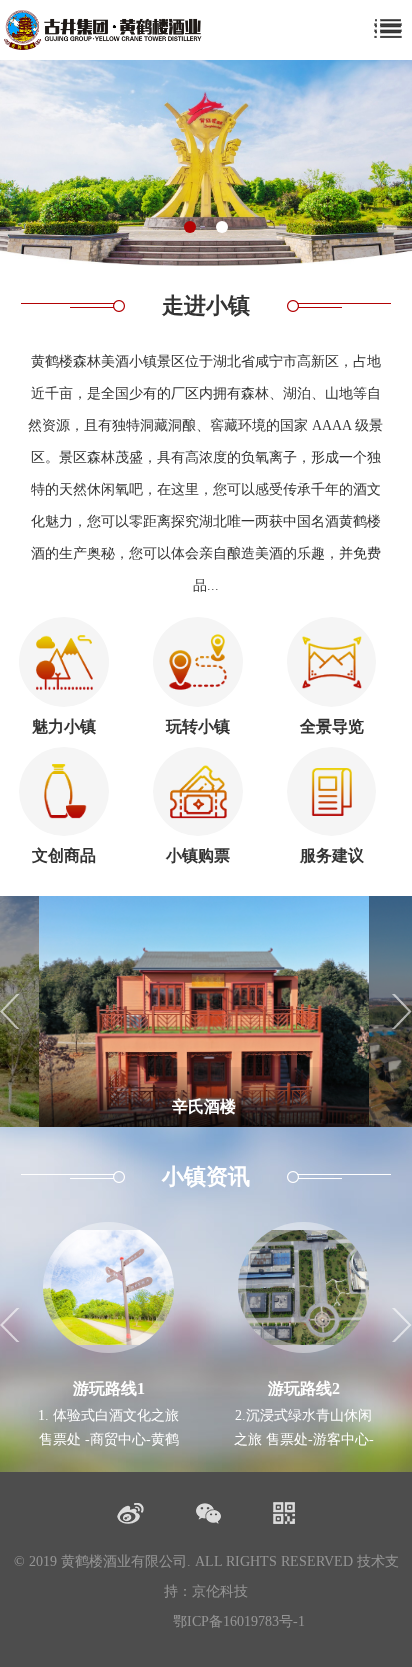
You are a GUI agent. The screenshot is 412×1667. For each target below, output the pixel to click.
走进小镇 (206, 305)
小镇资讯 (206, 1176)
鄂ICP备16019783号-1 (239, 1621)
